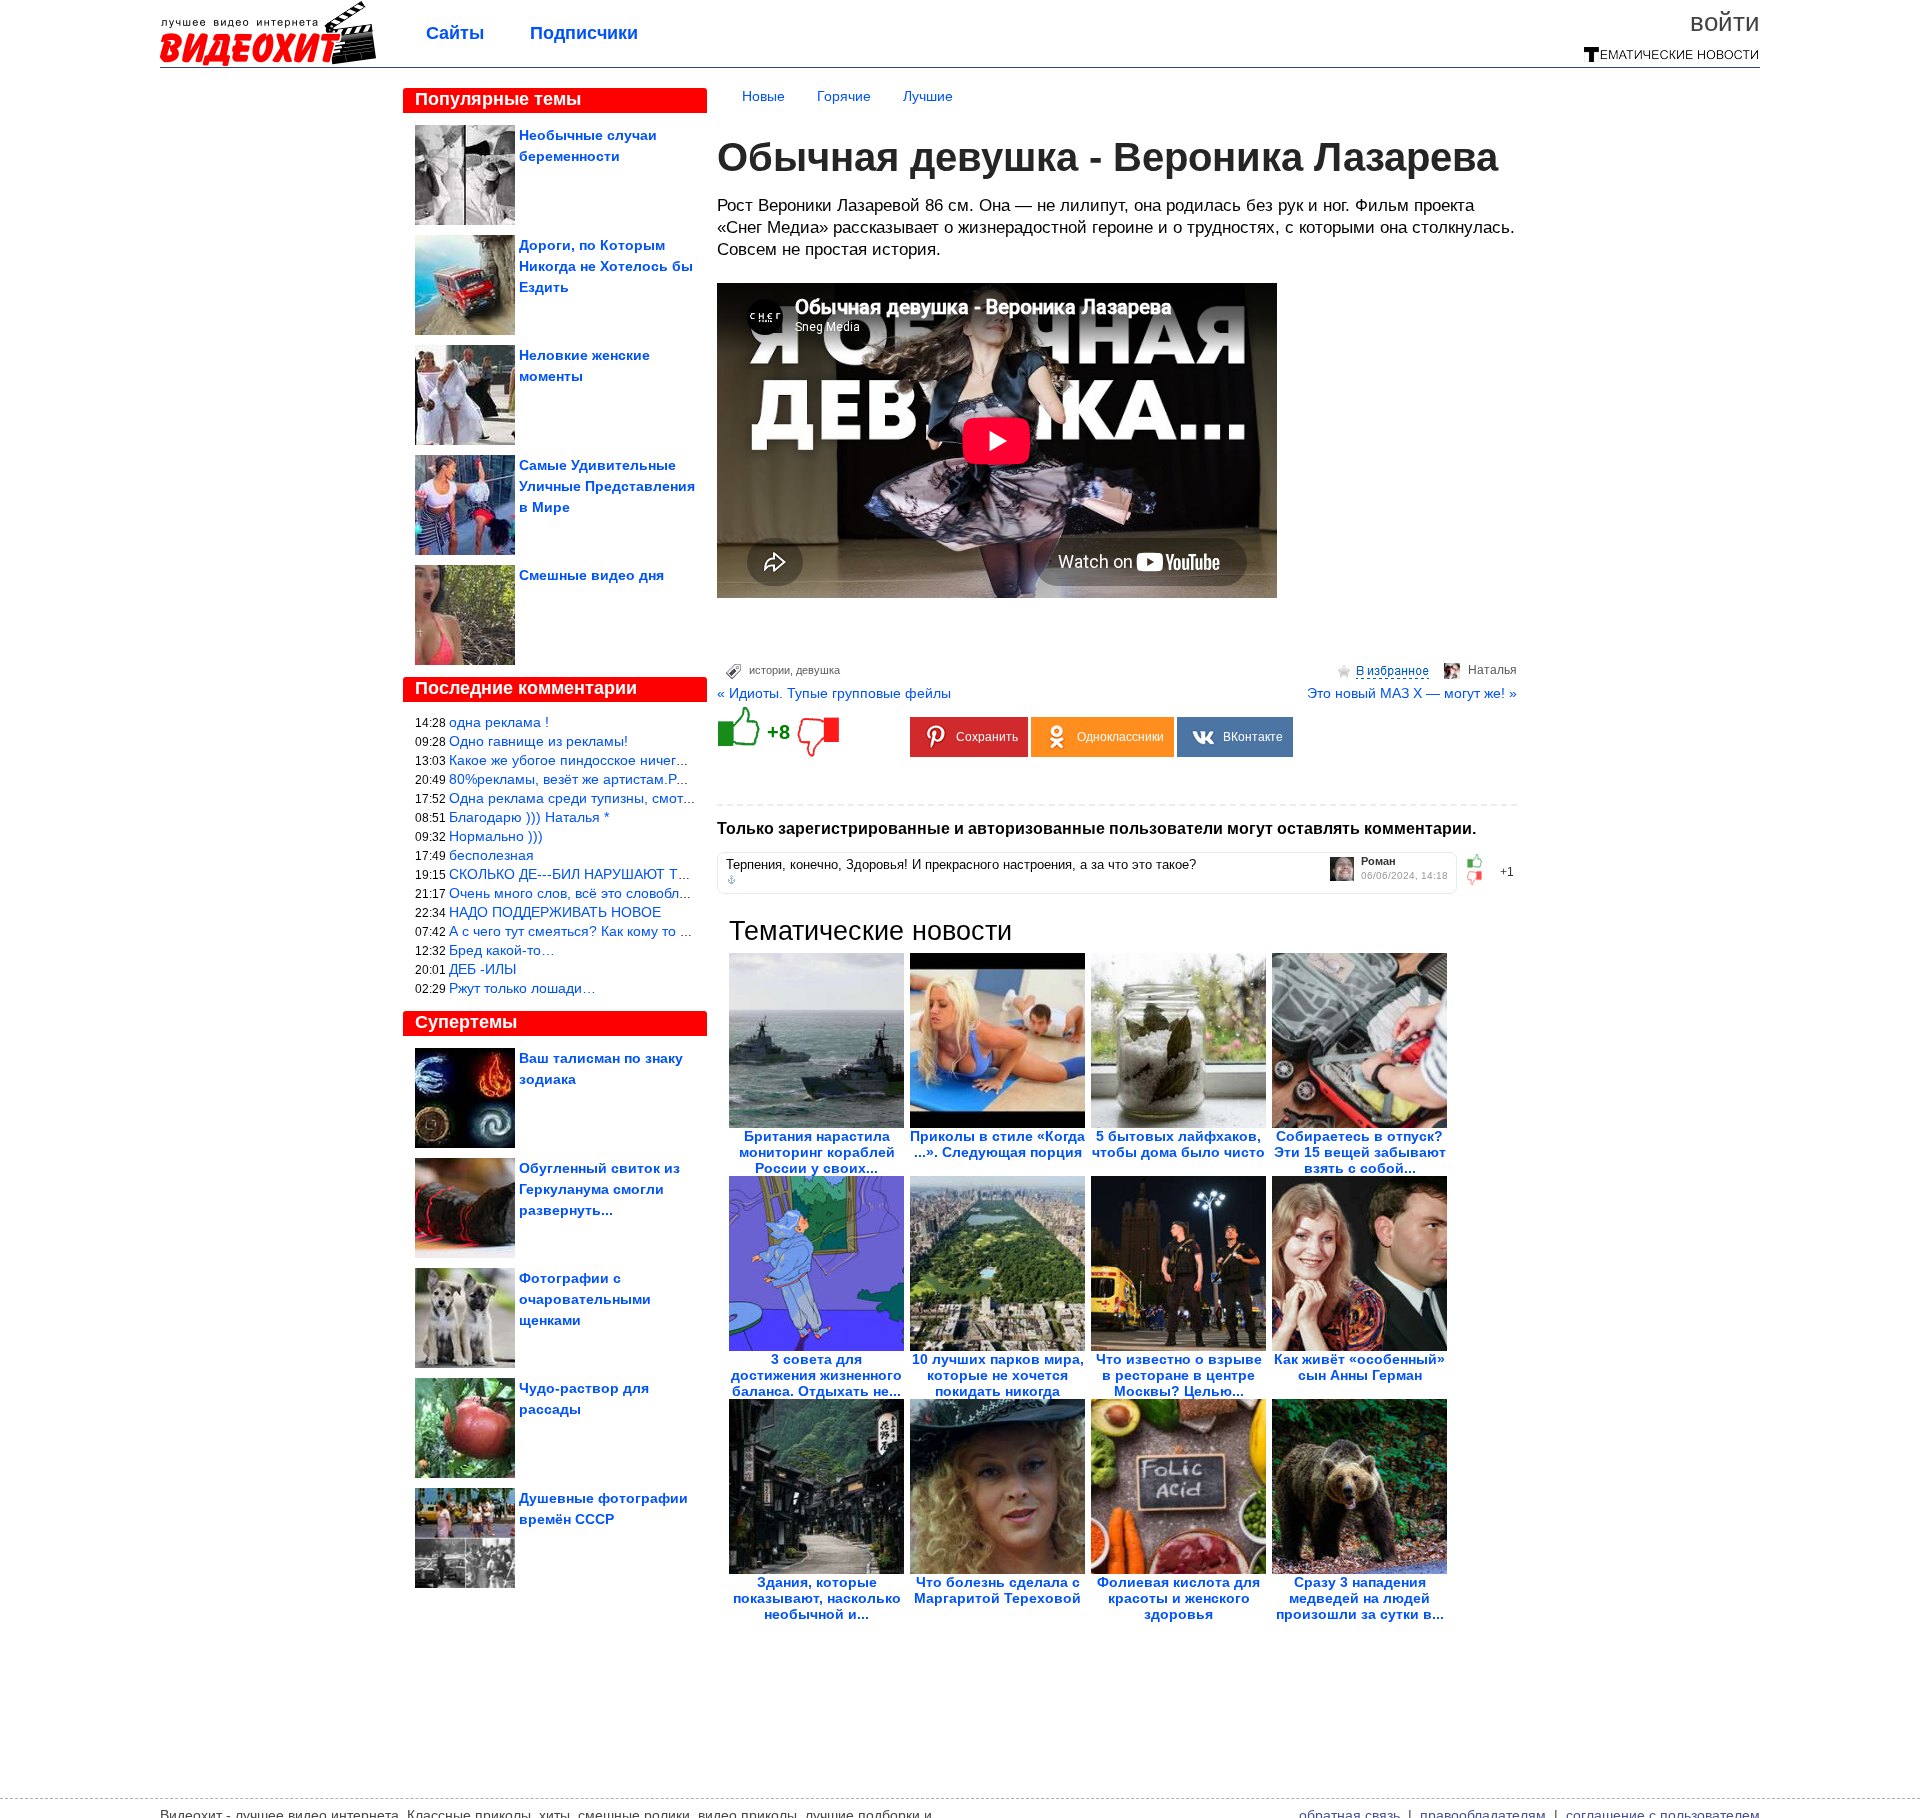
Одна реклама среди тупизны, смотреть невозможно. (624, 798)
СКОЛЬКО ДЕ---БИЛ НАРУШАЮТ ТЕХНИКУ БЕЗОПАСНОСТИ (651, 874)
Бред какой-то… (502, 950)
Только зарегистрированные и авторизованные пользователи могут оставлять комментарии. (1096, 828)
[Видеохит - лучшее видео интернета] (268, 62)
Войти (1725, 22)
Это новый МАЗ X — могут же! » (1412, 693)
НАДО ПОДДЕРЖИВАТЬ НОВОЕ (555, 912)
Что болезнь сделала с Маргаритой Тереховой (997, 1590)
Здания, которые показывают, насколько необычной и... (817, 1598)
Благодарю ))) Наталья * (529, 817)
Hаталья (1492, 670)
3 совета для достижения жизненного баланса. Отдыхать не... (816, 1375)
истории (769, 670)
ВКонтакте (1253, 737)
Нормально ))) (496, 836)
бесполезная (491, 855)
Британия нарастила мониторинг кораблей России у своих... (817, 1152)
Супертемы (466, 1022)
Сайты (455, 33)
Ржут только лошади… (522, 988)
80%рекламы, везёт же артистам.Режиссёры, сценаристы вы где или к (679, 779)
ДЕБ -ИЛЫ (482, 969)
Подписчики (584, 33)
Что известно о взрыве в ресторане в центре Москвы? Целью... (1179, 1375)
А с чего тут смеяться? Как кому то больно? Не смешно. (633, 931)
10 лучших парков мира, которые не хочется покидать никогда (998, 1375)
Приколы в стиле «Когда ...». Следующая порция (997, 1144)
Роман (1378, 861)
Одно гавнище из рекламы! (538, 741)
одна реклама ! (499, 722)
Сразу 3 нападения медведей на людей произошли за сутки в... (1360, 1598)
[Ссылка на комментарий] (731, 880)
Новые (763, 96)
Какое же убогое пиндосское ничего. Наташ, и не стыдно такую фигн (675, 760)
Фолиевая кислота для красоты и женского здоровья (1178, 1598)
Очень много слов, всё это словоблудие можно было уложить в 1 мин (677, 893)
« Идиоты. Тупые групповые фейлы (834, 693)
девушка (818, 670)
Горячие (844, 96)
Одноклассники (1120, 737)
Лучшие (928, 96)
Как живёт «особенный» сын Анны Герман (1359, 1367)
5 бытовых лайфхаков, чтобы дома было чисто (1178, 1144)
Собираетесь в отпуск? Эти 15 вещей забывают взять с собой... (1360, 1152)
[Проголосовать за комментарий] (1480, 878)
